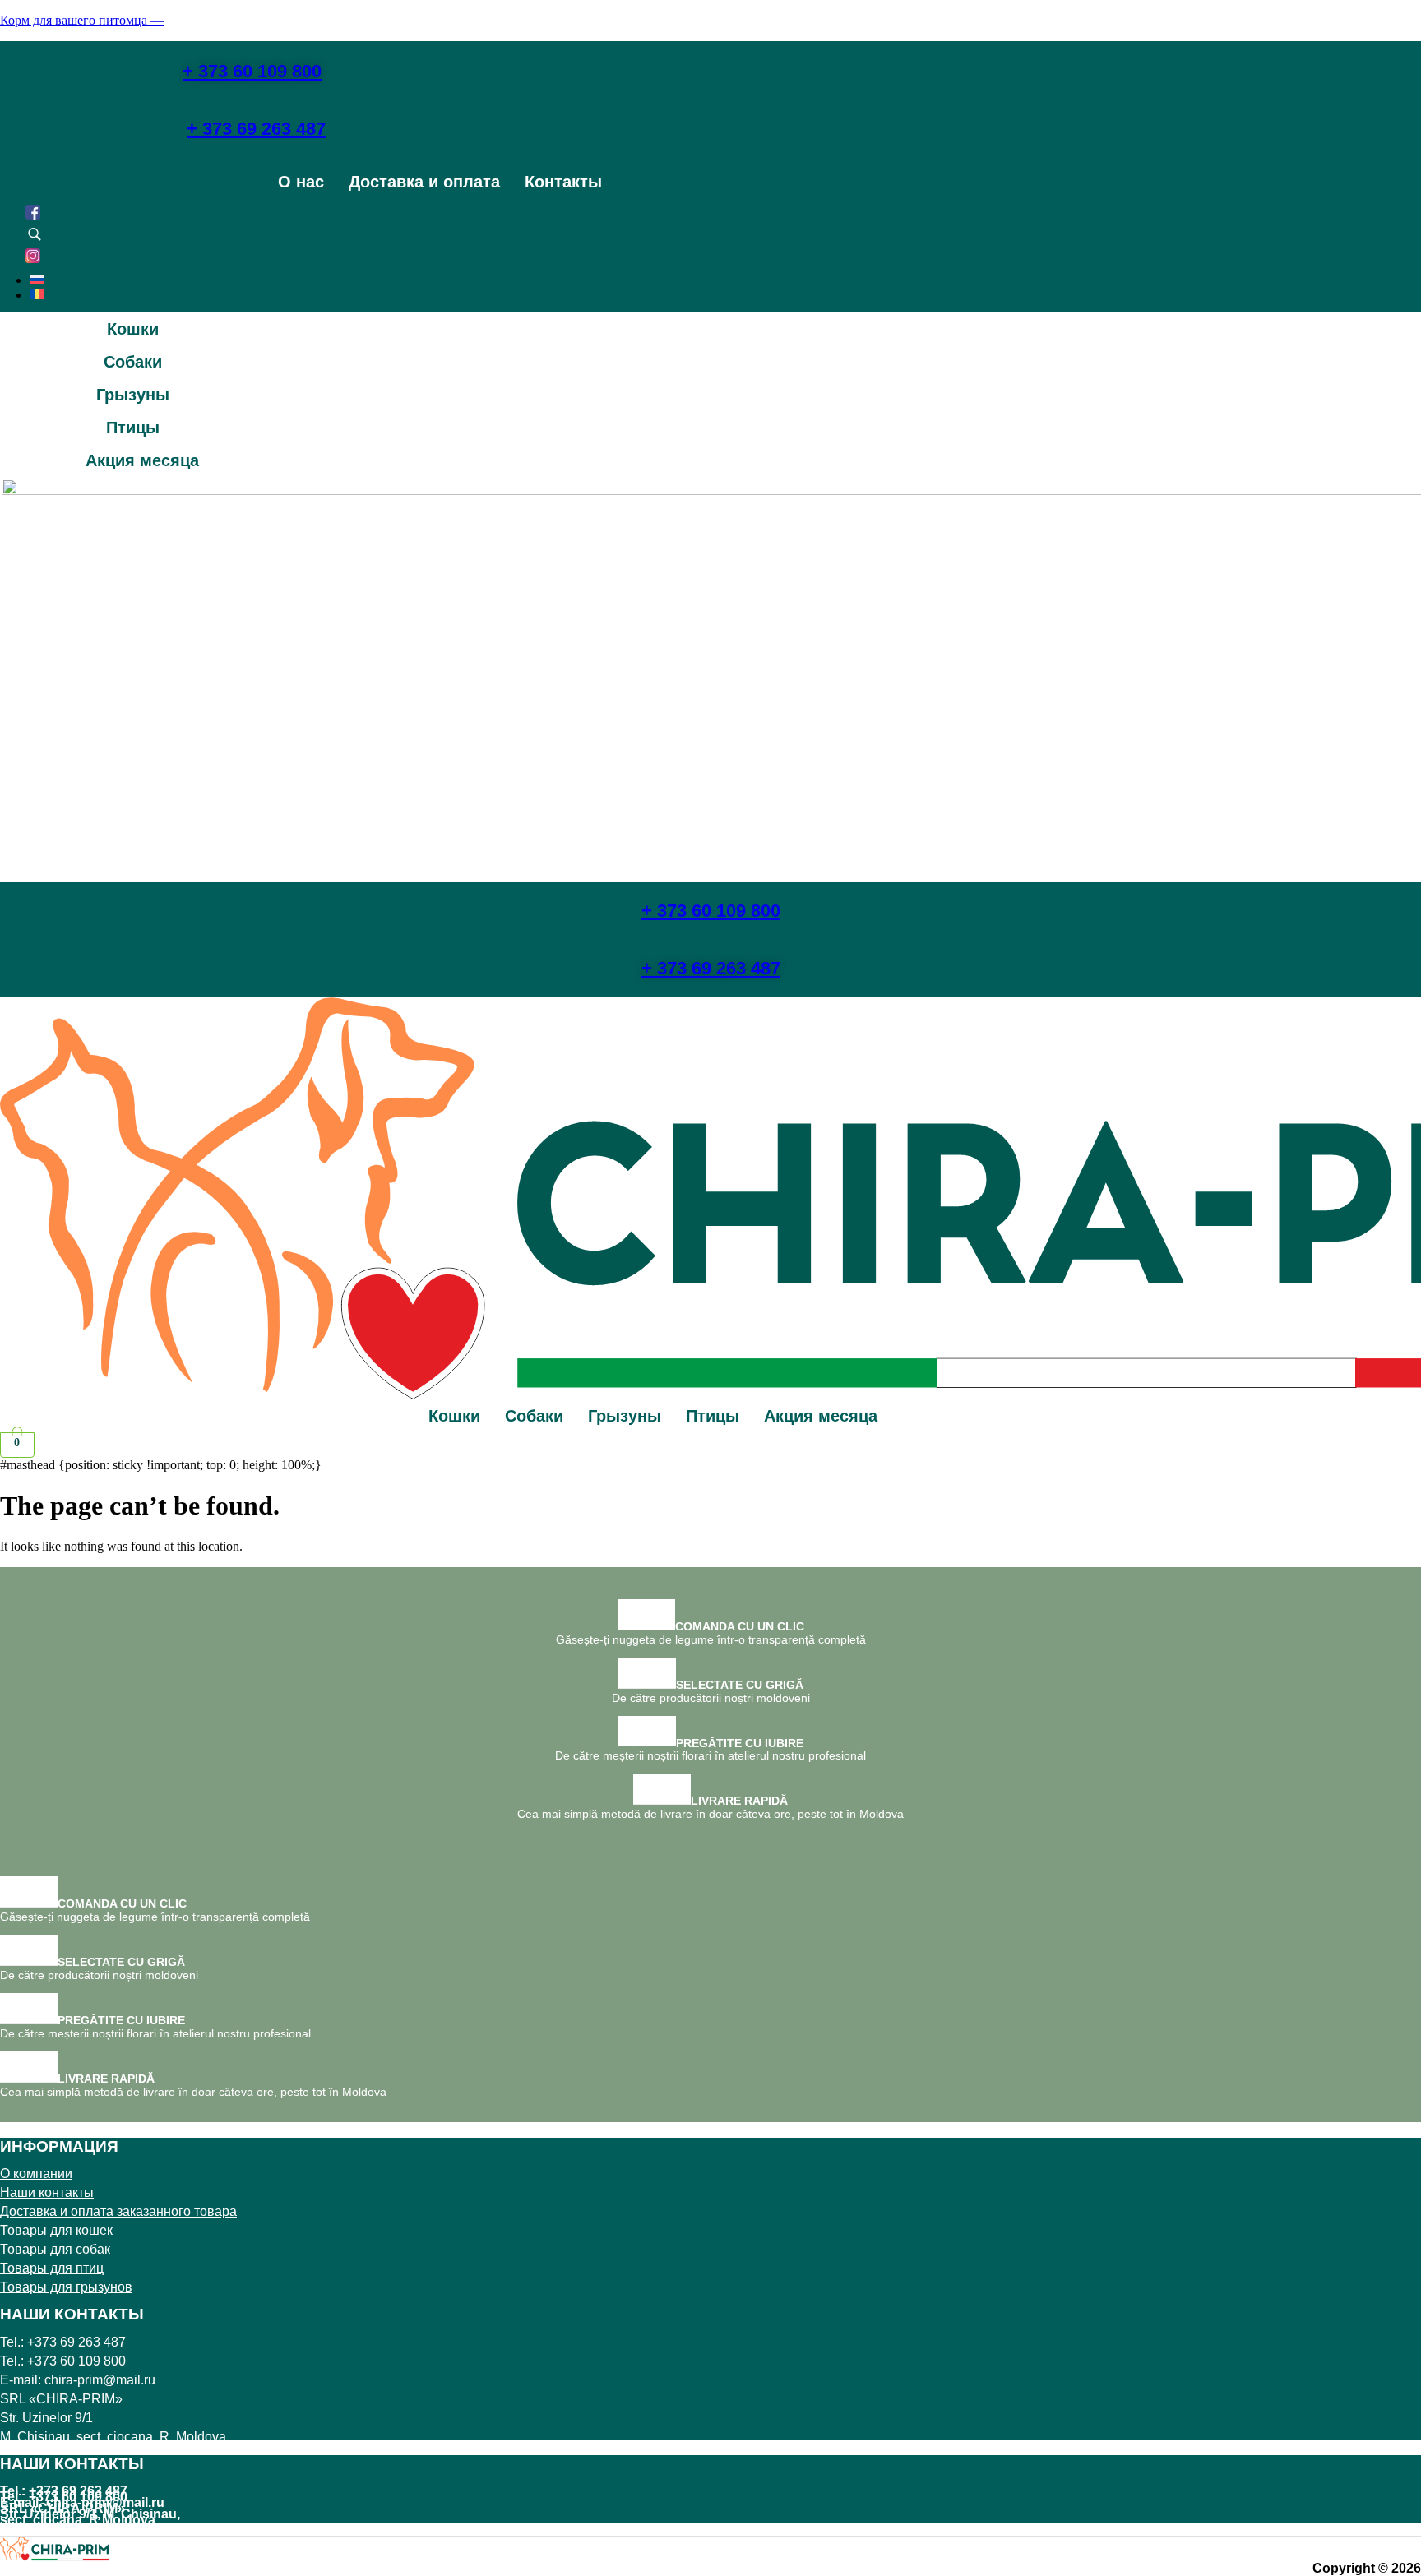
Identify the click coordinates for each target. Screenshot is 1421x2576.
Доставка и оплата (424, 182)
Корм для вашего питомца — (82, 20)
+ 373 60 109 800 (711, 911)
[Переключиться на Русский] (37, 280)
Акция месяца (142, 460)
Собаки (133, 362)
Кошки (133, 329)
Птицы (133, 428)
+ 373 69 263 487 (711, 968)
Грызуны (133, 395)
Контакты (563, 182)
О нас (301, 182)
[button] (142, 329)
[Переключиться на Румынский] (37, 295)
